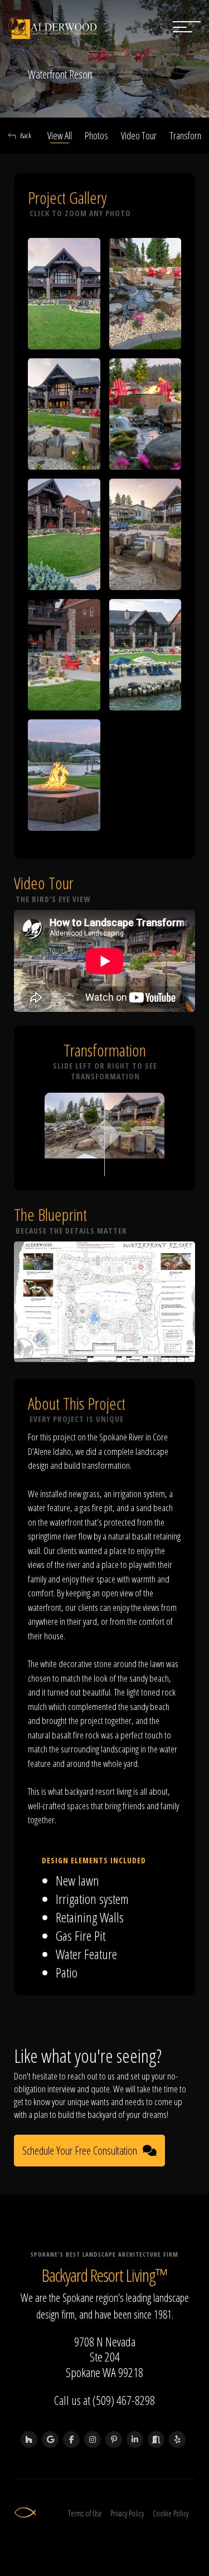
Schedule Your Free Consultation (80, 2151)
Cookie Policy (171, 2513)
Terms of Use (85, 2513)
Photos (96, 135)
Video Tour (139, 135)
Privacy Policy (127, 2513)
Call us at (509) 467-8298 (104, 2400)
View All (60, 135)
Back (26, 135)
